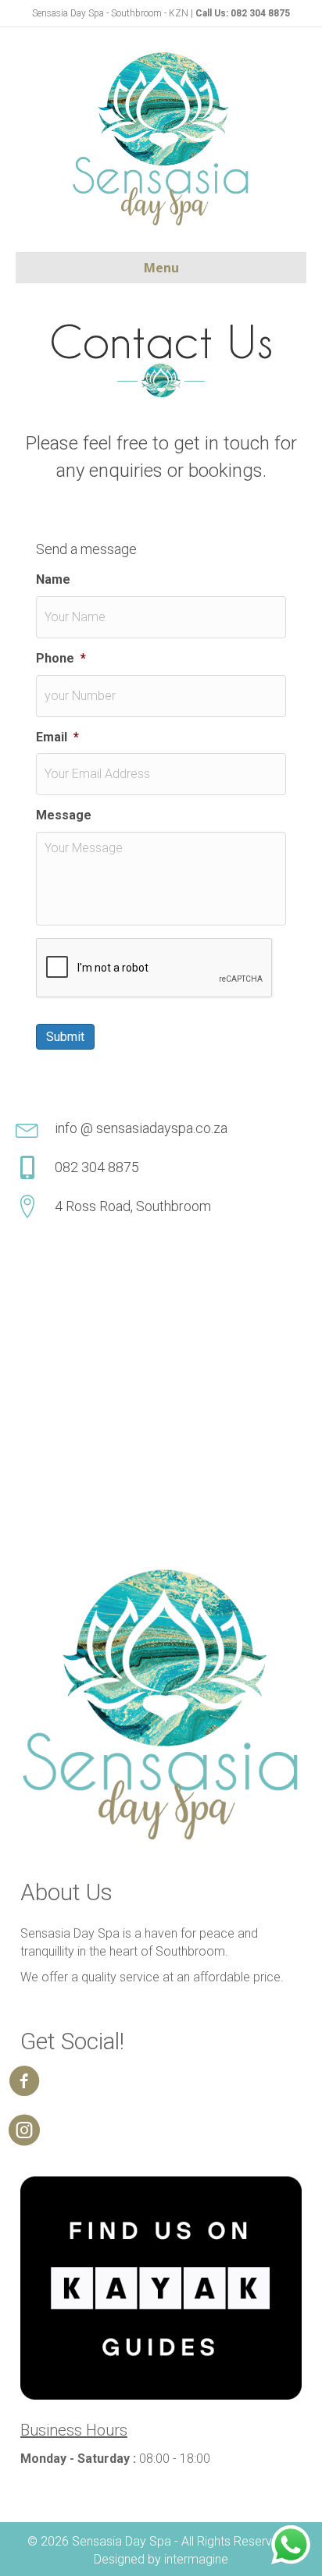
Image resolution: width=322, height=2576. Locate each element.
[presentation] (155, 968)
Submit (65, 1037)
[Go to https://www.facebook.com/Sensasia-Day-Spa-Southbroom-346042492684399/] (24, 2082)
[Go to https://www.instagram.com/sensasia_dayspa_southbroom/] (24, 2132)
